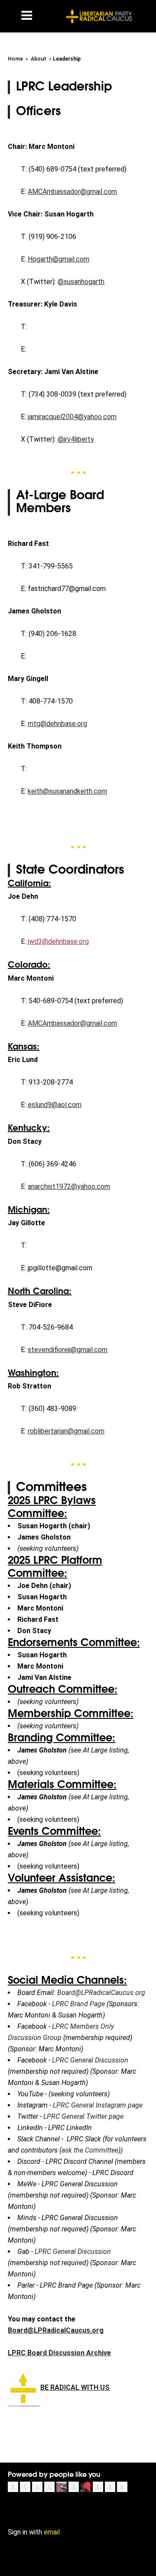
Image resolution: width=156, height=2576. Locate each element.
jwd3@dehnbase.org (58, 941)
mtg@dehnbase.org (57, 724)
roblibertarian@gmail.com (66, 1431)
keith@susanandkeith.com (67, 791)
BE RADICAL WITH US (75, 2387)
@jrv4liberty (76, 439)
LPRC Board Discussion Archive (59, 2353)
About (39, 59)
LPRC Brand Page (78, 2004)
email (52, 2532)
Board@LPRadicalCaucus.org (101, 1993)
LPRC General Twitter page (83, 2116)
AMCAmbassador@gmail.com (72, 192)
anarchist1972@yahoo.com (69, 1186)
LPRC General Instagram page (98, 2105)
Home (15, 59)
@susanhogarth (81, 282)
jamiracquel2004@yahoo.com (72, 417)
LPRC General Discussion (90, 2060)
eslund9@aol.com (55, 1105)
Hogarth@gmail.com (58, 259)
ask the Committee (90, 2150)
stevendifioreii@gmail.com (68, 1350)
